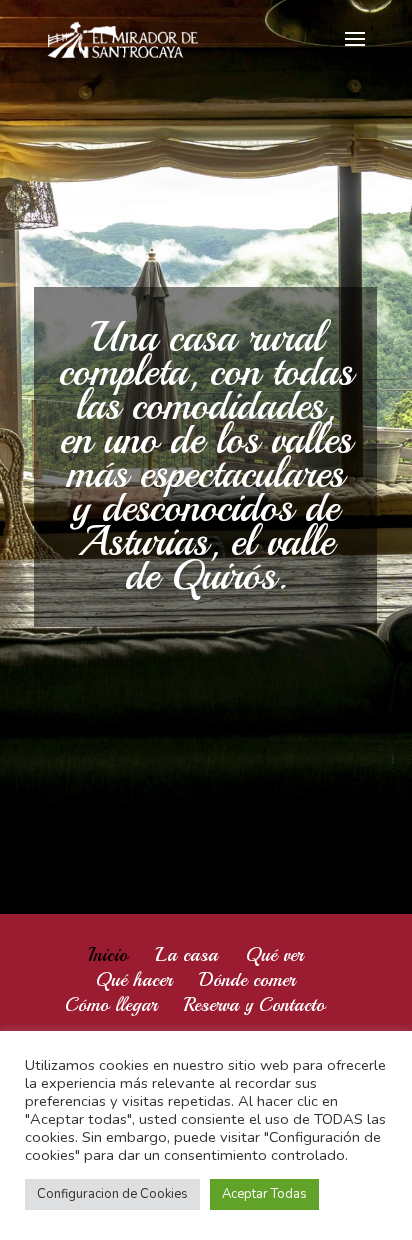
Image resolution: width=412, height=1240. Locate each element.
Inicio (108, 955)
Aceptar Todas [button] (264, 1194)
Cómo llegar (111, 1005)
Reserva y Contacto (254, 1005)
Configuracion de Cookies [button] (112, 1194)
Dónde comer (247, 980)
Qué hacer (133, 980)
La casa (186, 955)
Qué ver (274, 955)
